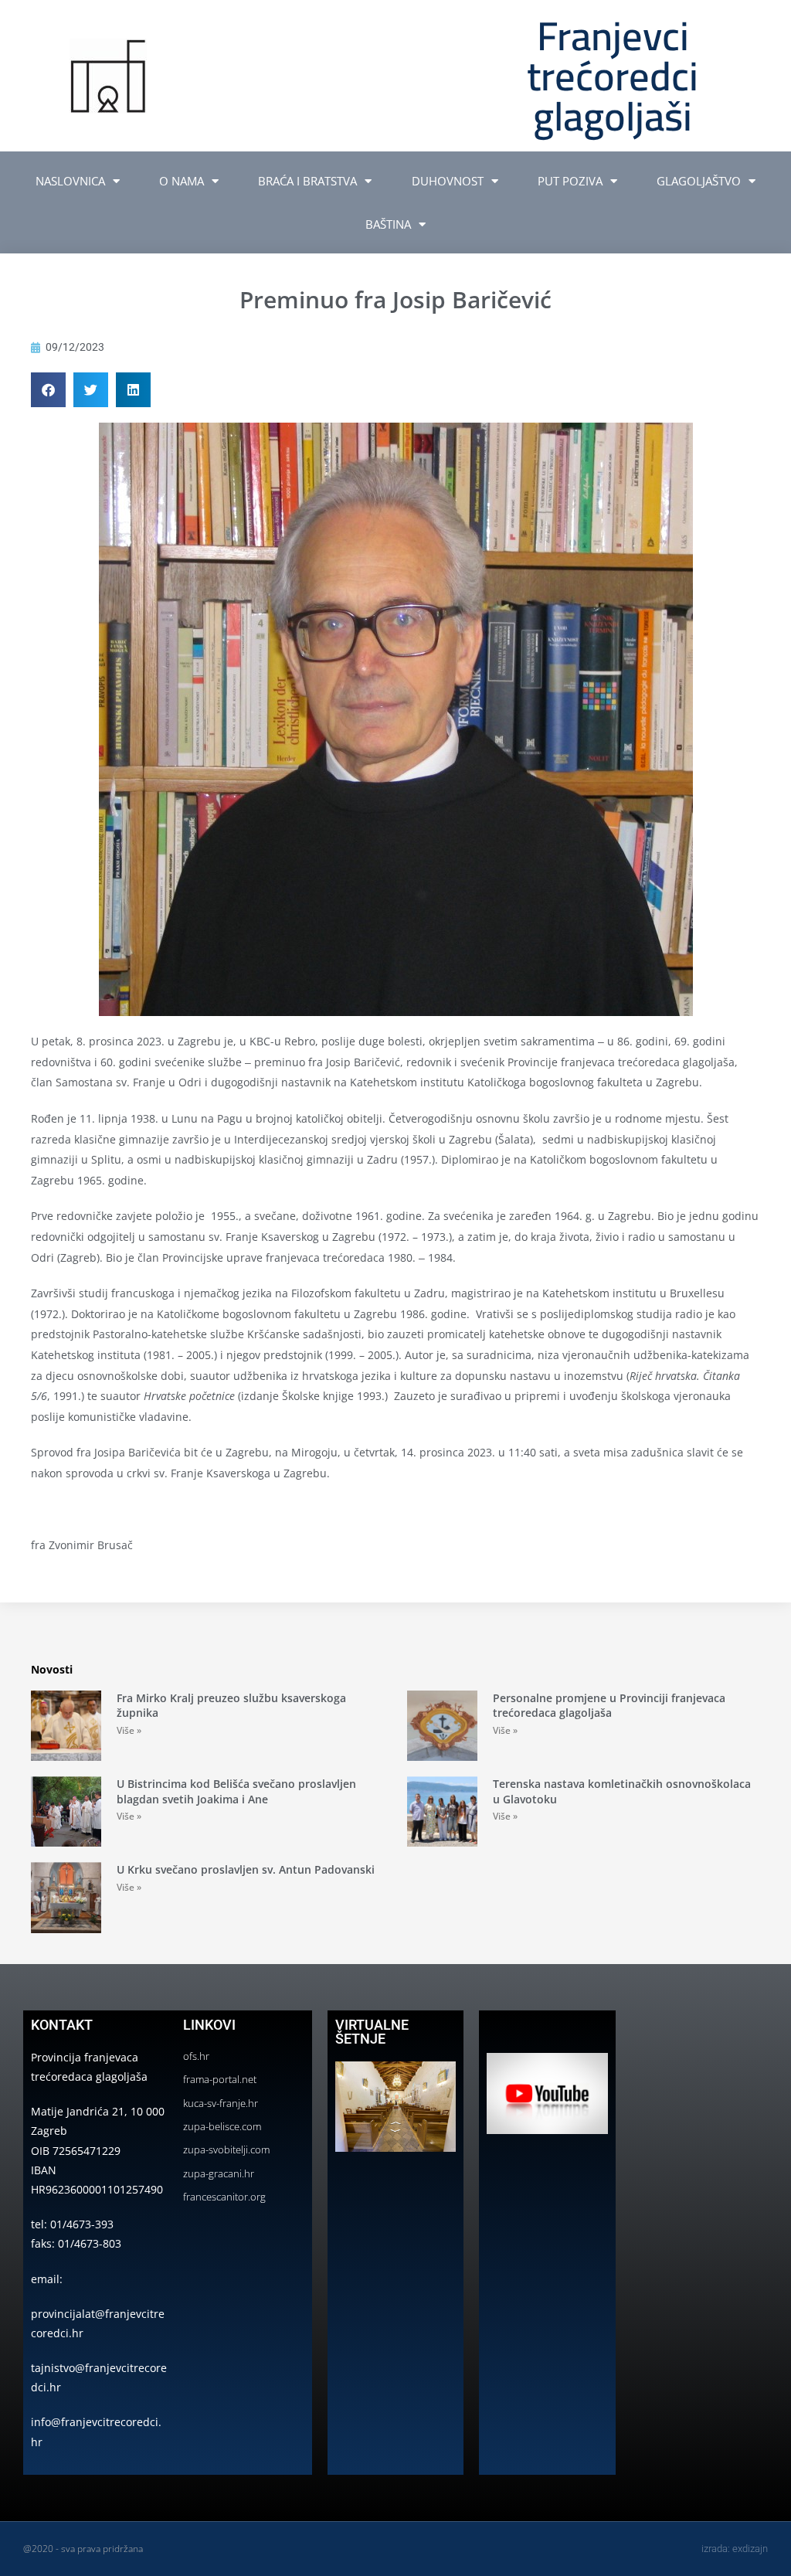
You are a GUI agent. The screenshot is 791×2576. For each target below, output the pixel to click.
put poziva (570, 181)
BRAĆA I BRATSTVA (307, 181)
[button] (48, 390)
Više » (129, 1730)
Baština (388, 224)
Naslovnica (70, 181)
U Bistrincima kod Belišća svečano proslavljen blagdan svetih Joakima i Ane (236, 1791)
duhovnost (448, 181)
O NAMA (182, 181)
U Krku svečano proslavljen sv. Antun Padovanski (246, 1869)
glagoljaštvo (699, 181)
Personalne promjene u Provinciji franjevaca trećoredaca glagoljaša (609, 1706)
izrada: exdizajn (735, 2549)
